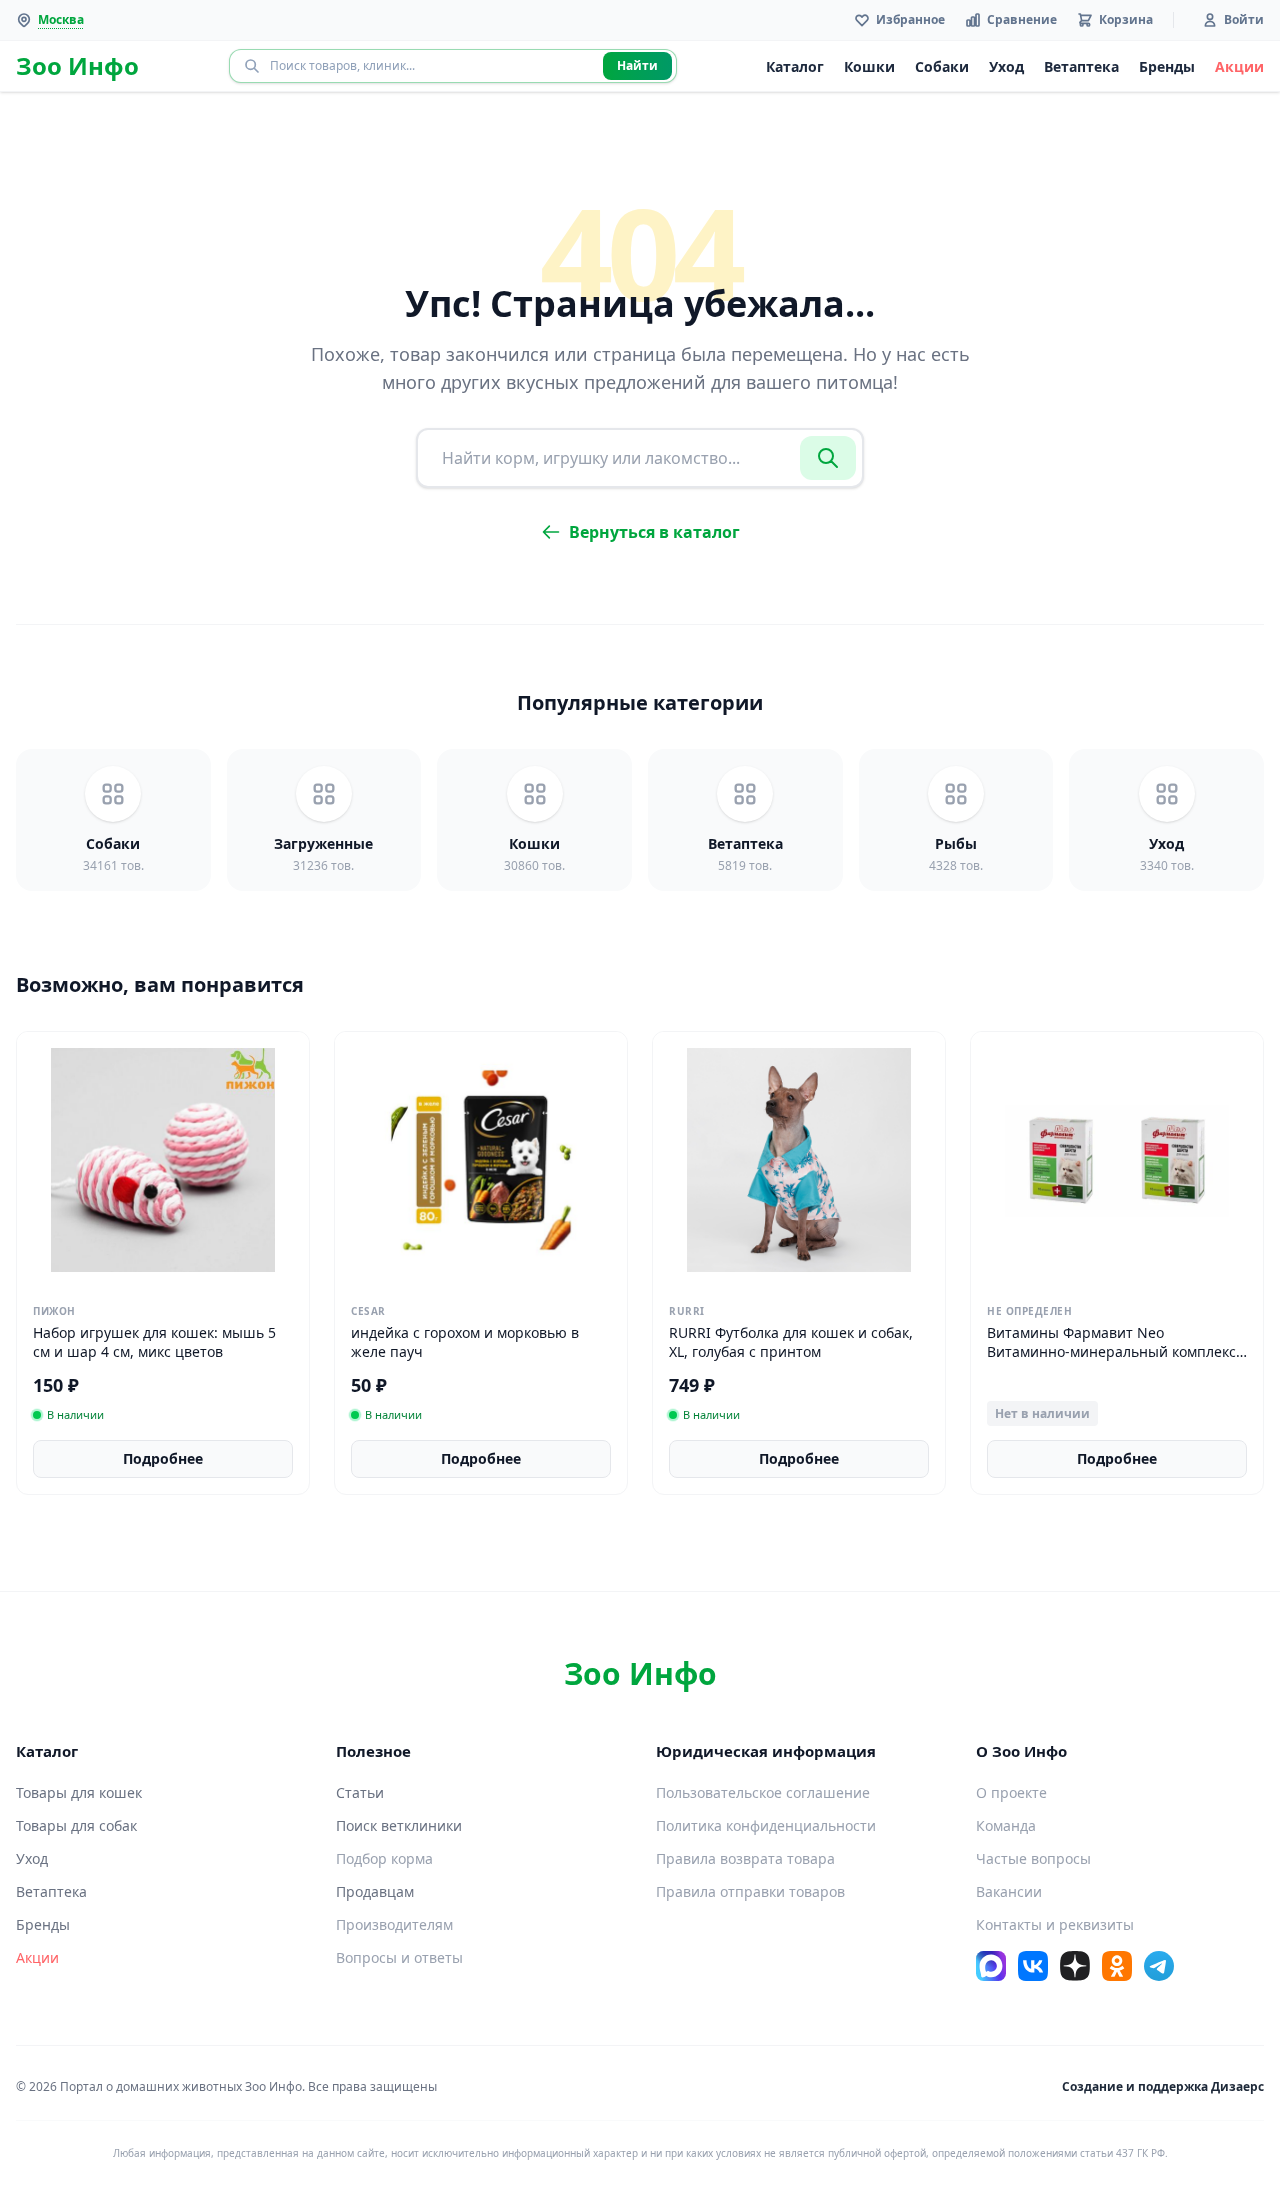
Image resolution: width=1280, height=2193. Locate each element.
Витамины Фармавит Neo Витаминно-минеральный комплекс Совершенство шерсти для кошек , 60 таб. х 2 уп (1111, 1361)
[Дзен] (1075, 1966)
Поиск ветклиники (399, 1825)
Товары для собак (76, 1825)
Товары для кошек (79, 1792)
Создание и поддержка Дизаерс (1163, 2086)
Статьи (360, 1792)
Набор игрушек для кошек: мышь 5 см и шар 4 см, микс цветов (154, 1342)
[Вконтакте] (1033, 1966)
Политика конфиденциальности (766, 1825)
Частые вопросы (1033, 1858)
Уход (1006, 66)
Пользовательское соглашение (763, 1792)
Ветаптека (1081, 66)
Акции (1239, 66)
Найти (637, 65)
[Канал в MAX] (991, 1966)
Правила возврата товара (745, 1858)
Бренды (1167, 66)
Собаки (942, 66)
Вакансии (1009, 1891)
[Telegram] (1159, 1966)
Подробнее (163, 1458)
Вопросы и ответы (399, 1957)
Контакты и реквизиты (1055, 1924)
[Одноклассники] (1117, 1966)
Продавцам (375, 1891)
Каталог (795, 66)
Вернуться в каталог (654, 532)
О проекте (1011, 1792)
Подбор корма (384, 1858)
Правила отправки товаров (750, 1891)
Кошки (869, 66)
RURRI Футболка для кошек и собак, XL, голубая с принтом (791, 1342)
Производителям (394, 1924)
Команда (1006, 1825)
